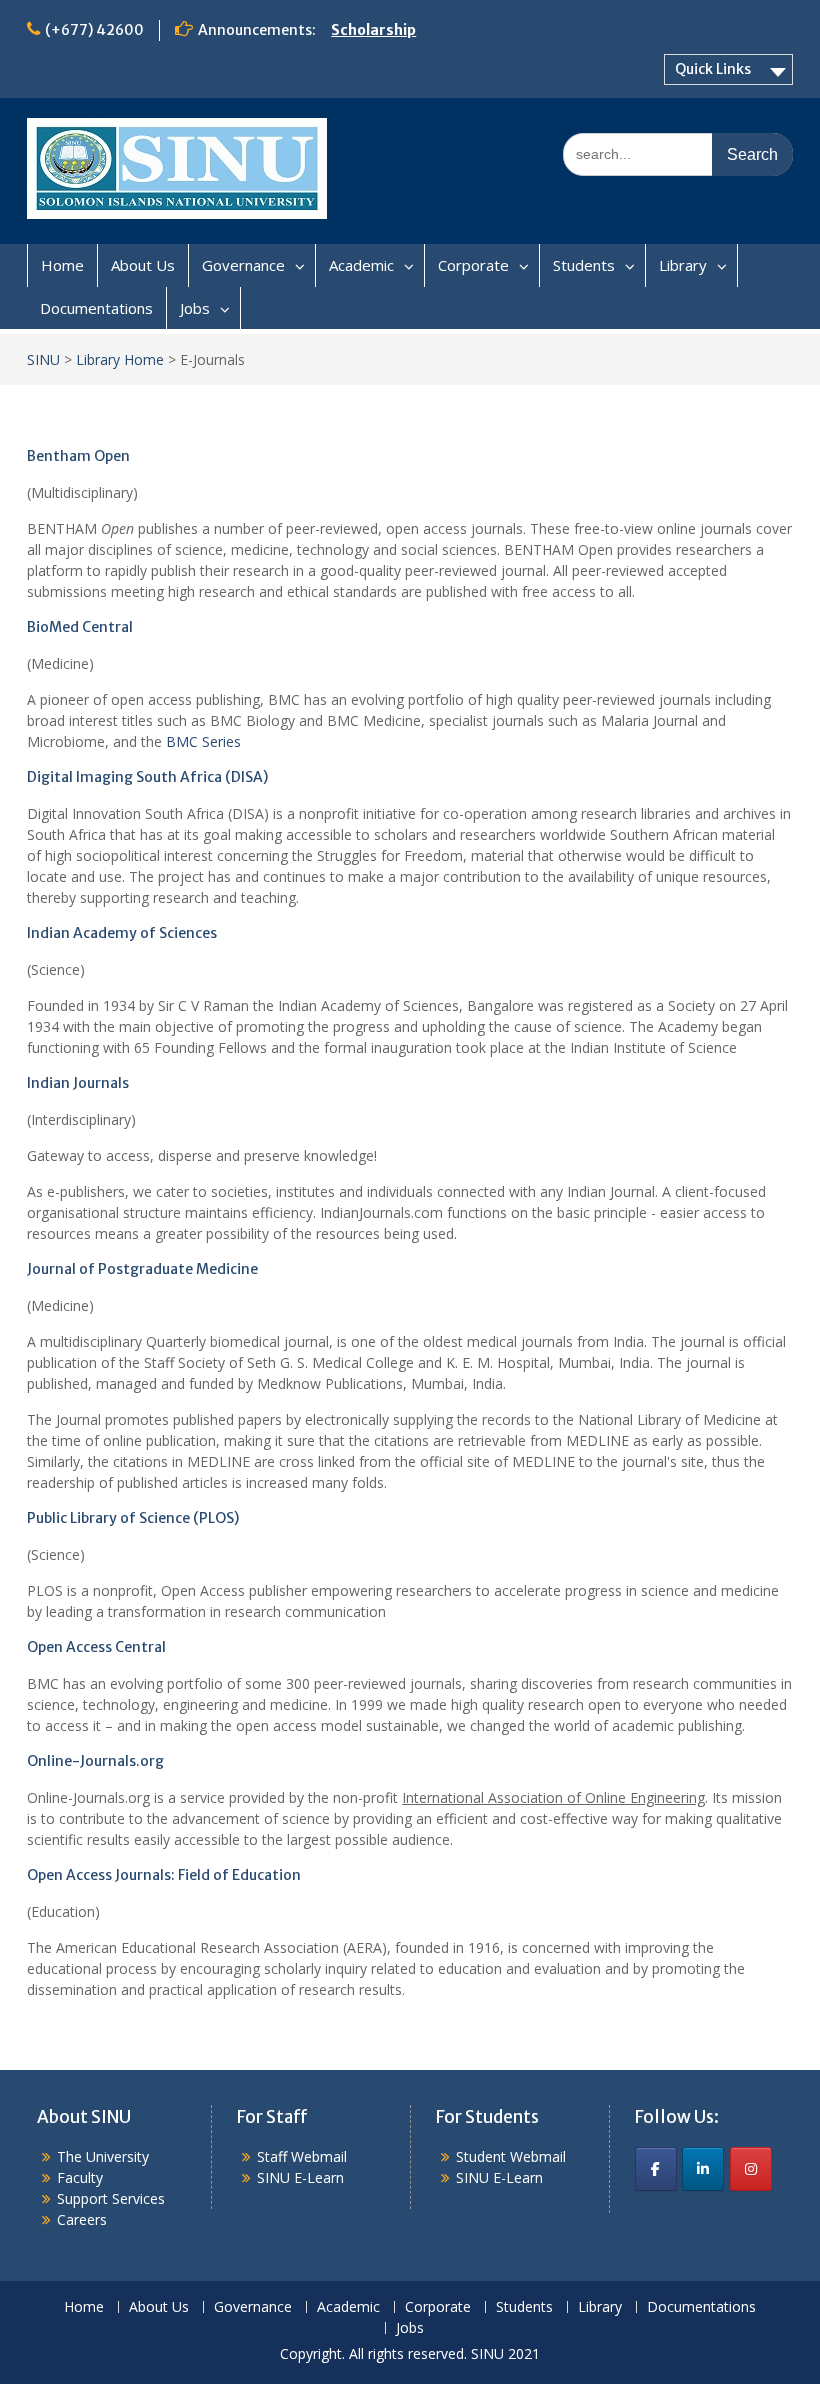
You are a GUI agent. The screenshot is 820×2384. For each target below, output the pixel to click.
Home (62, 265)
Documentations (96, 308)
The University (103, 2156)
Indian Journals (78, 1083)
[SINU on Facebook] (656, 2169)
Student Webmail (511, 2156)
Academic (361, 265)
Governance (243, 265)
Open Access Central (96, 1647)
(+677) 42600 (94, 30)
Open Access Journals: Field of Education (164, 1875)
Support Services (111, 2198)
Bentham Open (78, 456)
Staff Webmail (302, 2156)
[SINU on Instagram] (751, 2169)
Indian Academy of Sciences (122, 933)
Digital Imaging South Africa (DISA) (147, 777)
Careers (82, 2219)
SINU (43, 359)
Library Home (120, 359)
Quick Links (713, 69)
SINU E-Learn (300, 2177)
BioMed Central (80, 627)
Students (584, 265)
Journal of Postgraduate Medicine (142, 1269)
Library (683, 265)
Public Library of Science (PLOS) (133, 1518)
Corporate (473, 265)
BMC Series (203, 741)
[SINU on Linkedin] (703, 2169)
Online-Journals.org (95, 1761)
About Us (143, 265)
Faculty (80, 2177)
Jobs (195, 308)
